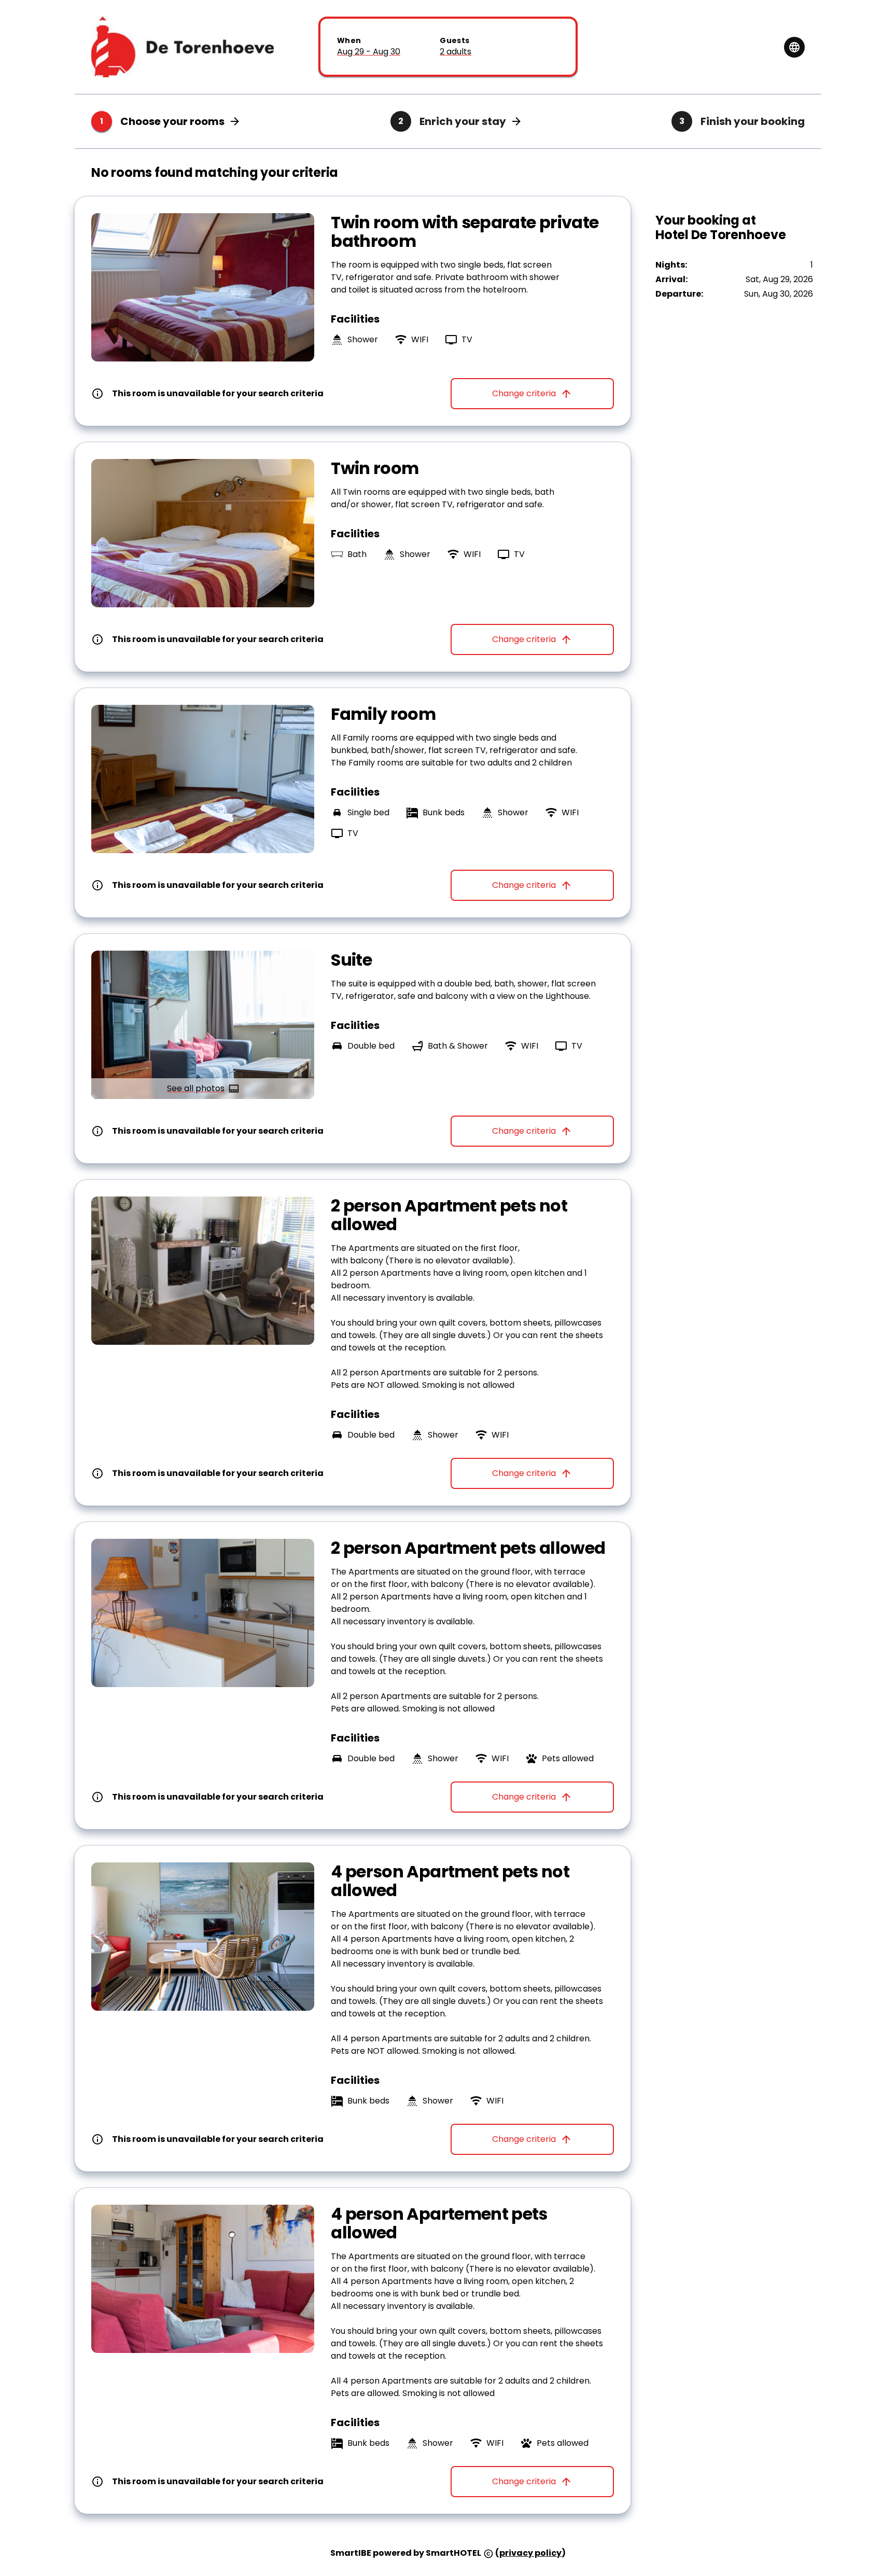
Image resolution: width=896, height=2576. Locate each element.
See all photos (196, 1088)
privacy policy (530, 2553)
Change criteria (524, 393)
